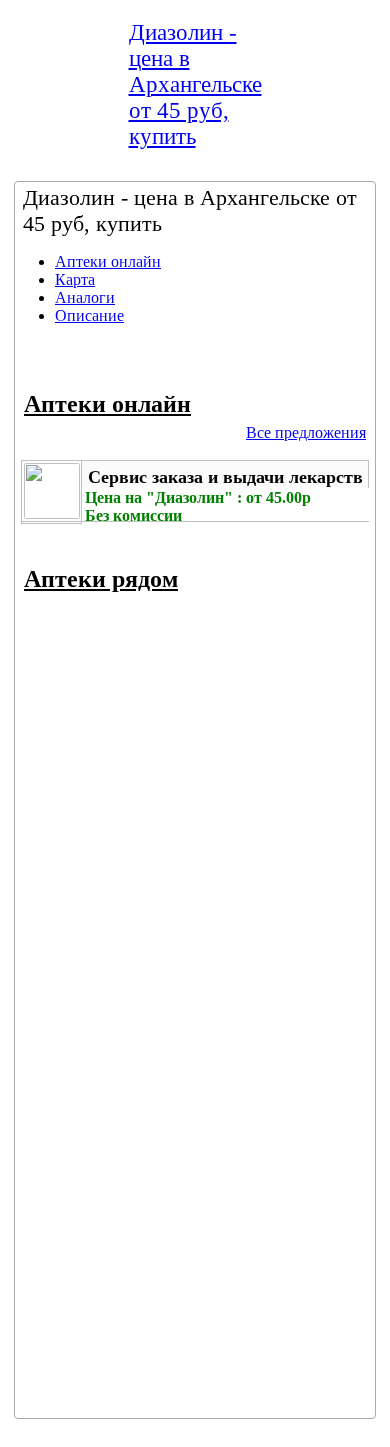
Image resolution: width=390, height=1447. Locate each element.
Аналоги (85, 297)
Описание (89, 315)
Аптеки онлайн (108, 261)
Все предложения (306, 432)
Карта (75, 279)
